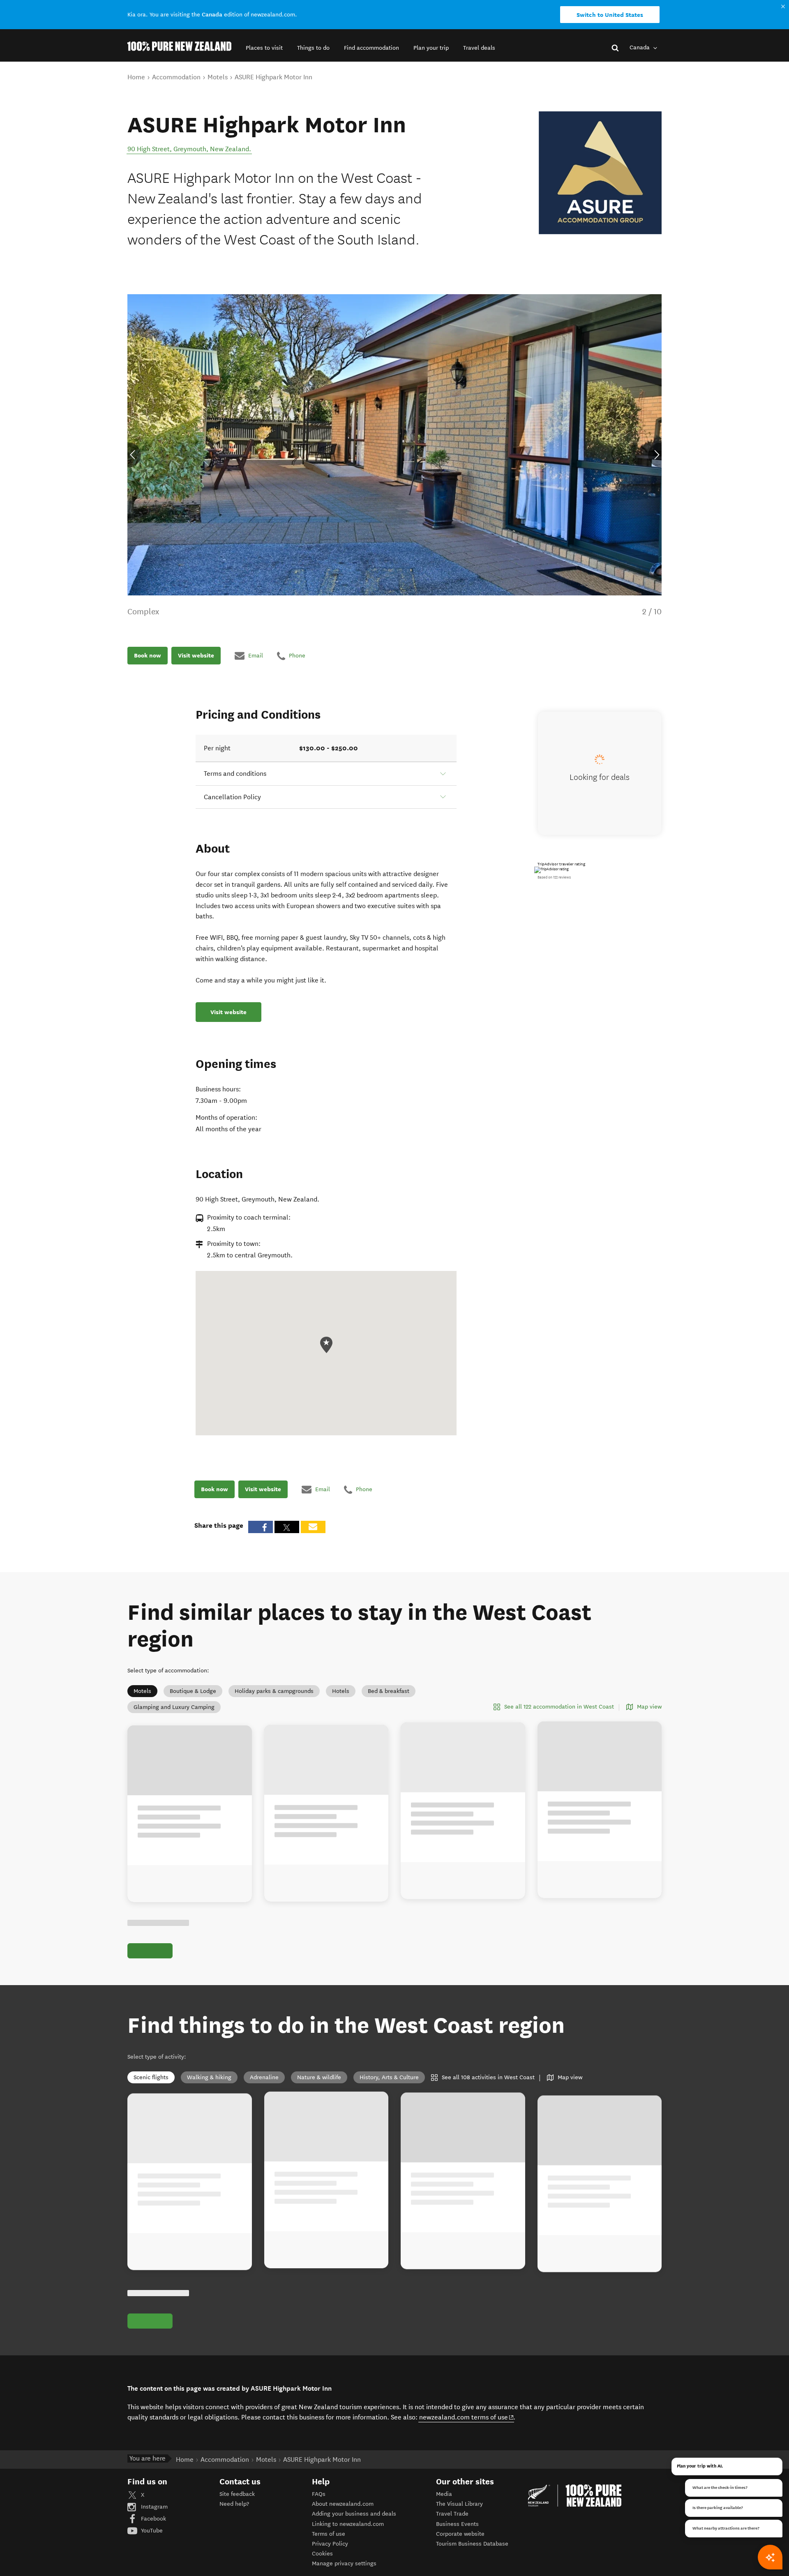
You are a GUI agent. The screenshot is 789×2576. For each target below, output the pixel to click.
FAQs (319, 2494)
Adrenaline (264, 2077)
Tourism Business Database (472, 2544)
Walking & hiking (209, 2077)
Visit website (196, 655)
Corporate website (460, 2534)
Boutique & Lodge (193, 1691)
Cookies (322, 2554)
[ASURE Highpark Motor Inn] (600, 173)
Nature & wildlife (319, 2077)
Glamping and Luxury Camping (174, 1707)
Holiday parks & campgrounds (274, 1691)
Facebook (153, 2519)
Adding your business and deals (354, 2514)
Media (444, 2494)
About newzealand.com (343, 2504)
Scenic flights (151, 2077)
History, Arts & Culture (389, 2077)
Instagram (153, 2507)
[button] (264, 48)
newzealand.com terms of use (467, 2417)
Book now (148, 655)
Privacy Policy (330, 2544)
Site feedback (237, 2494)
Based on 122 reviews (554, 877)
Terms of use (329, 2534)
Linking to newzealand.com (348, 2524)
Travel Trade (452, 2514)
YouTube (151, 2531)
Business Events (457, 2524)
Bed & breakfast (389, 1691)
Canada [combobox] (640, 47)
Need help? (234, 2504)
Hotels (341, 1691)
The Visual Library (459, 2504)
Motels (142, 1691)
